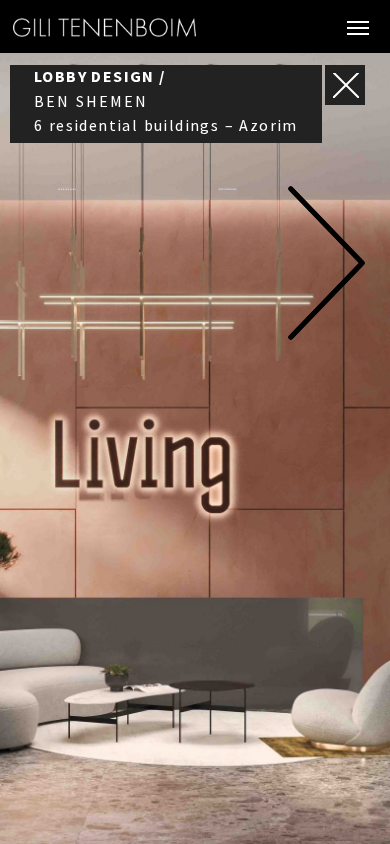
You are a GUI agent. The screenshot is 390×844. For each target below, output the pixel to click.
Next (326, 263)
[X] (345, 85)
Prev (64, 263)
